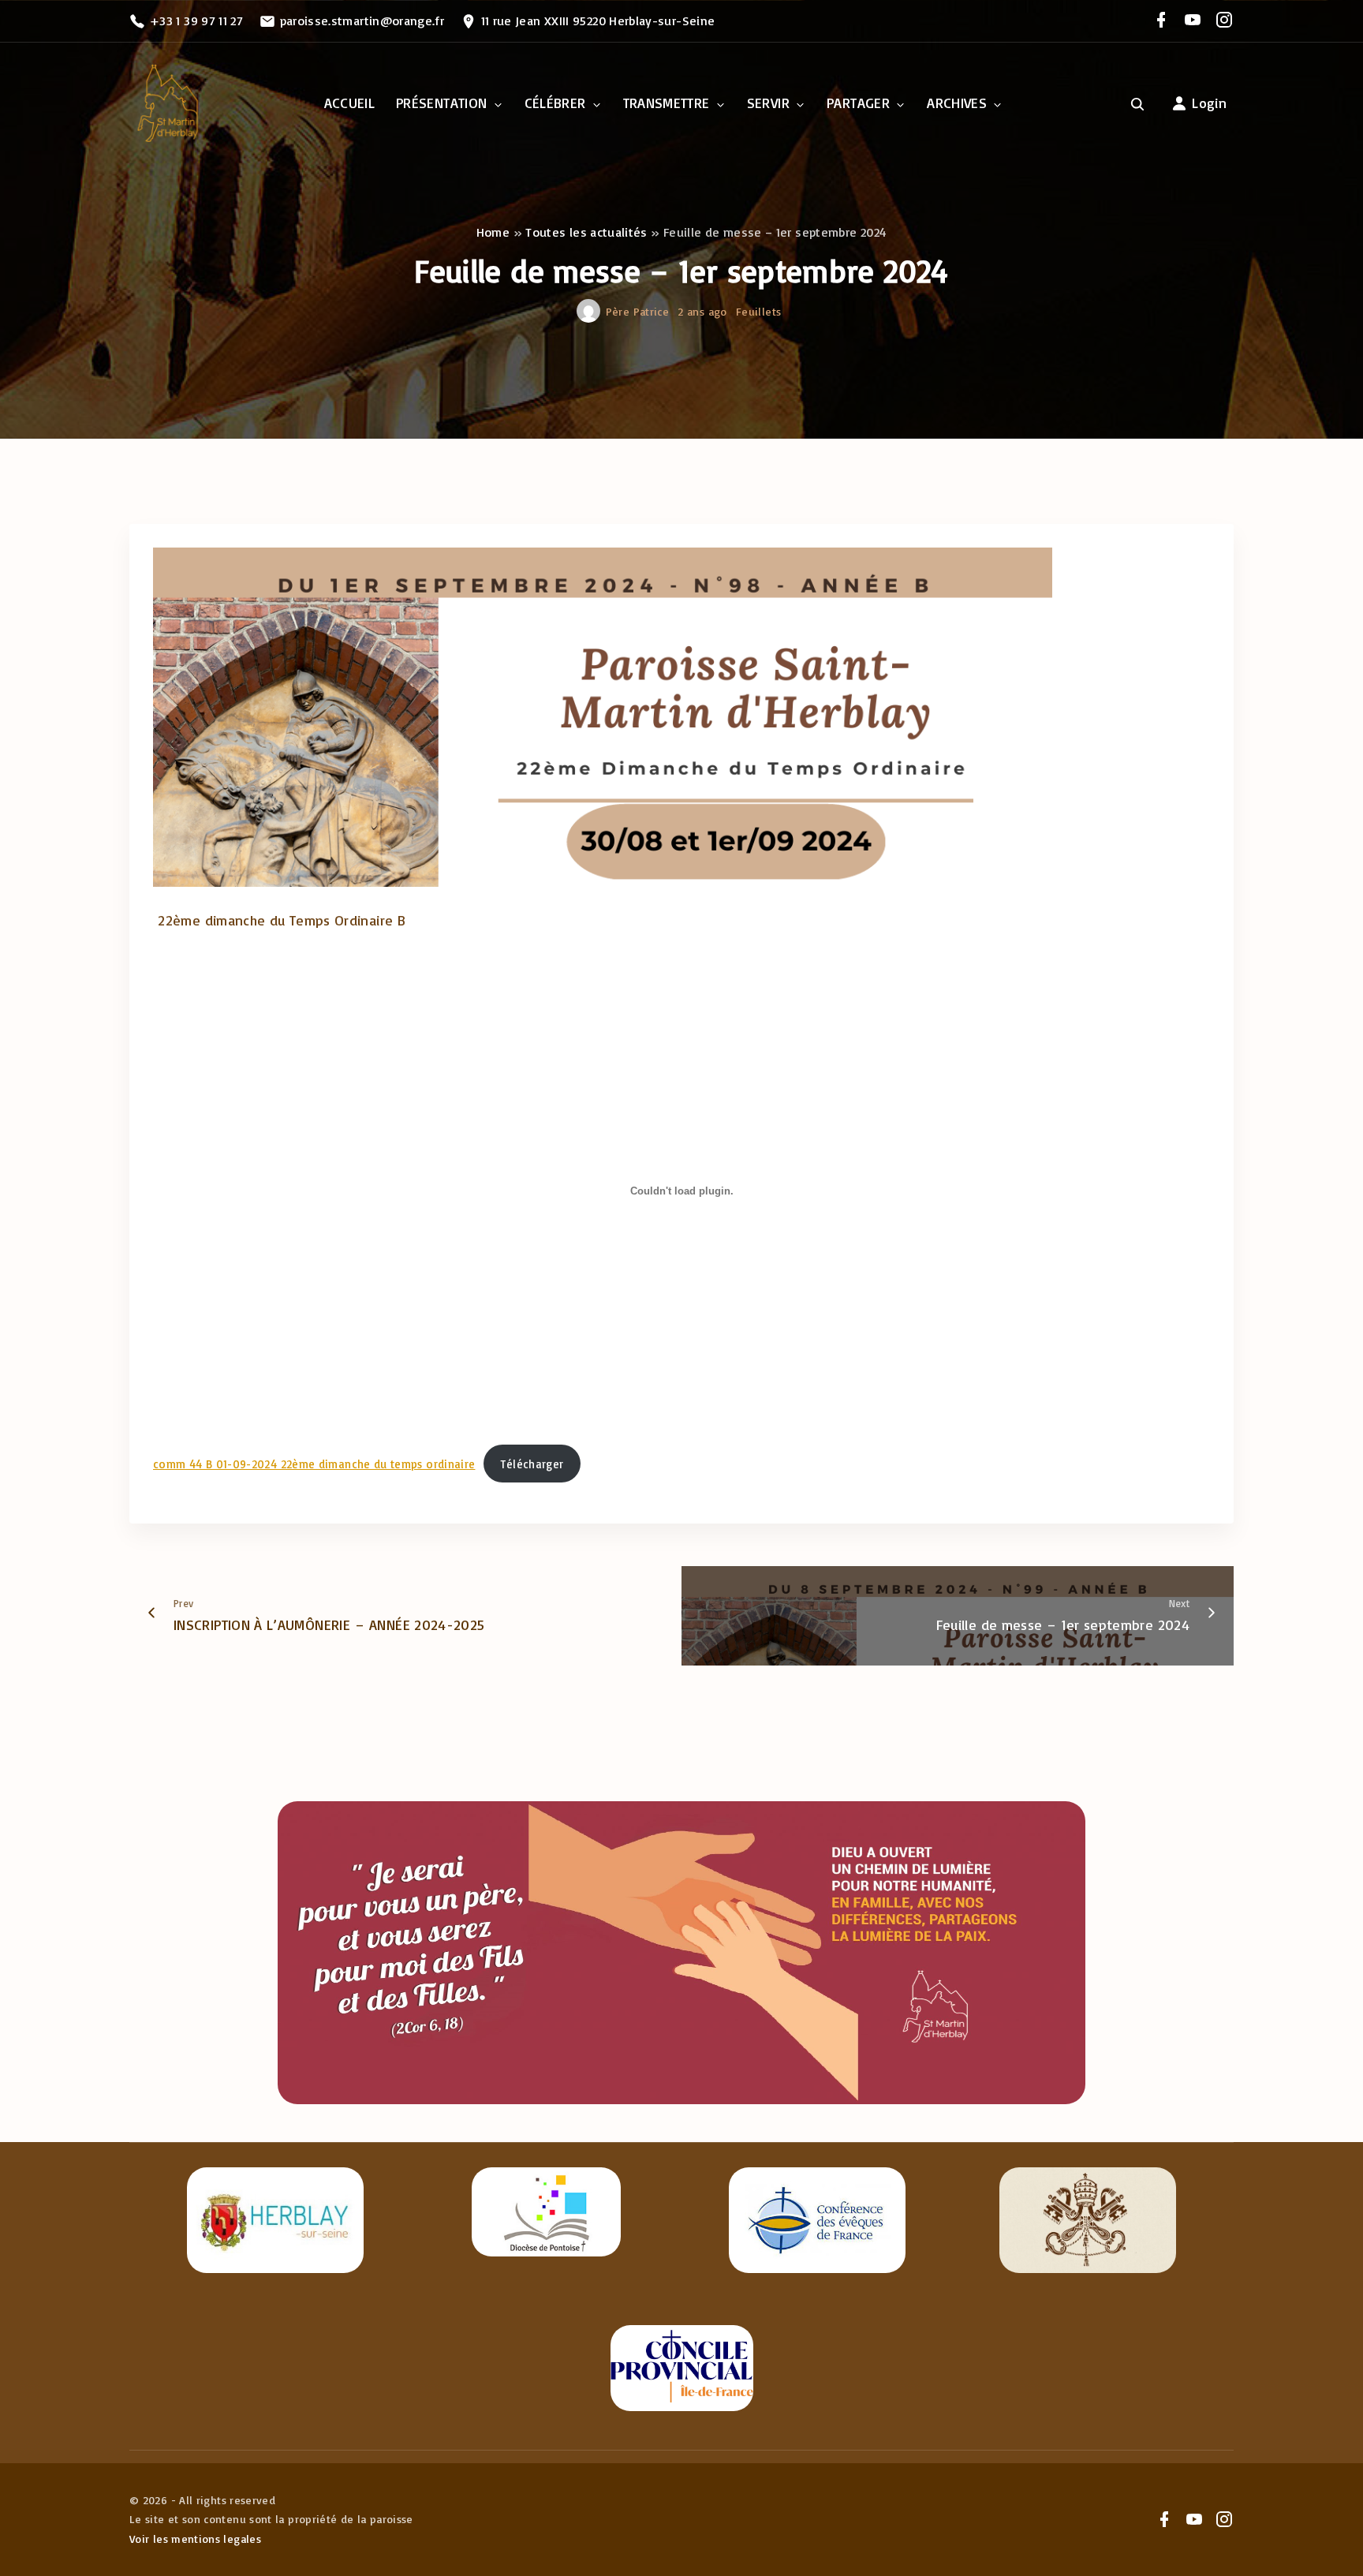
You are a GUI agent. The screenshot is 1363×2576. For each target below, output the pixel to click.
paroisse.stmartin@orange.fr (362, 21)
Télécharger (532, 1464)
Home (493, 232)
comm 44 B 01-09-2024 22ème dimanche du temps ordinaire (314, 1464)
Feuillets (758, 311)
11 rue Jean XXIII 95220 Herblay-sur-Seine (598, 21)
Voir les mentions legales (195, 2539)
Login (1209, 103)
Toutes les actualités (586, 232)
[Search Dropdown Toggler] (1138, 104)
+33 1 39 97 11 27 (196, 21)
